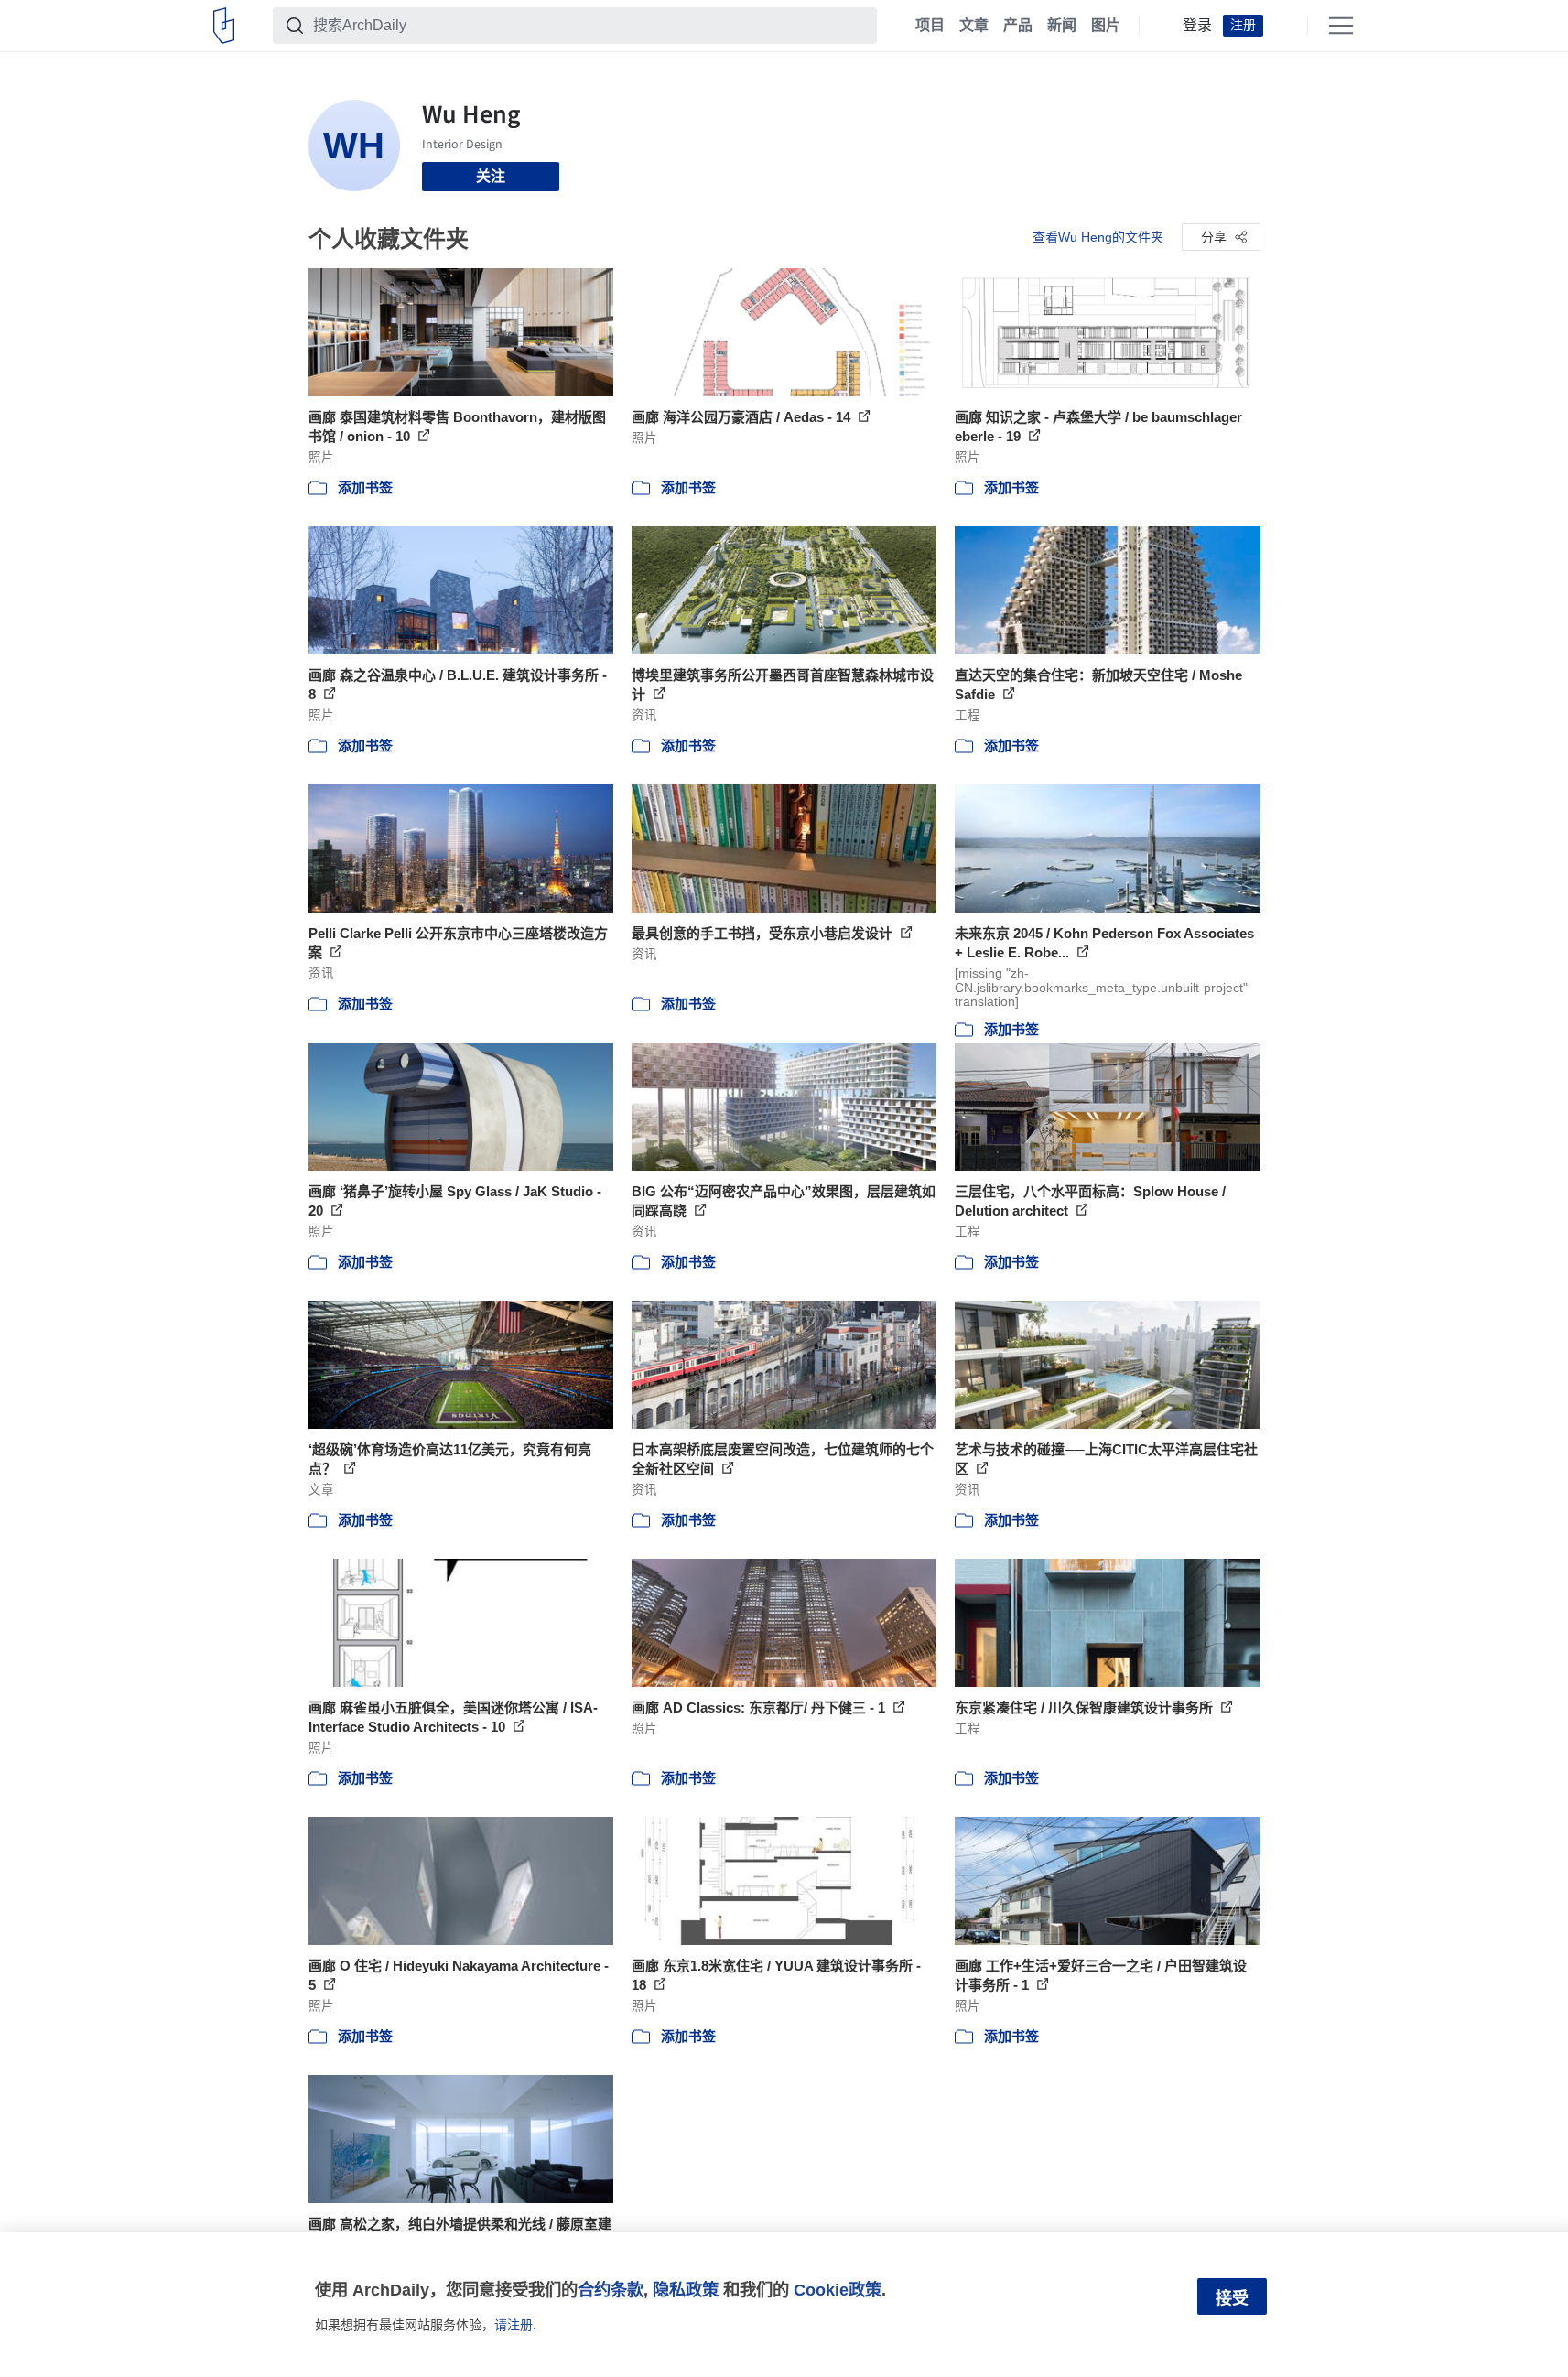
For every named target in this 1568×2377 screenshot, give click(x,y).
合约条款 (611, 2290)
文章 (974, 26)
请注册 (514, 2325)
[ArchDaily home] (224, 26)
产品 (1018, 26)
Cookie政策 (838, 2290)
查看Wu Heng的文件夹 (1098, 237)
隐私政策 (686, 2290)
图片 (1106, 26)
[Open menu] (1341, 26)
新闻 (1062, 26)
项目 (930, 26)
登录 (1197, 26)
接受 (1232, 2298)
